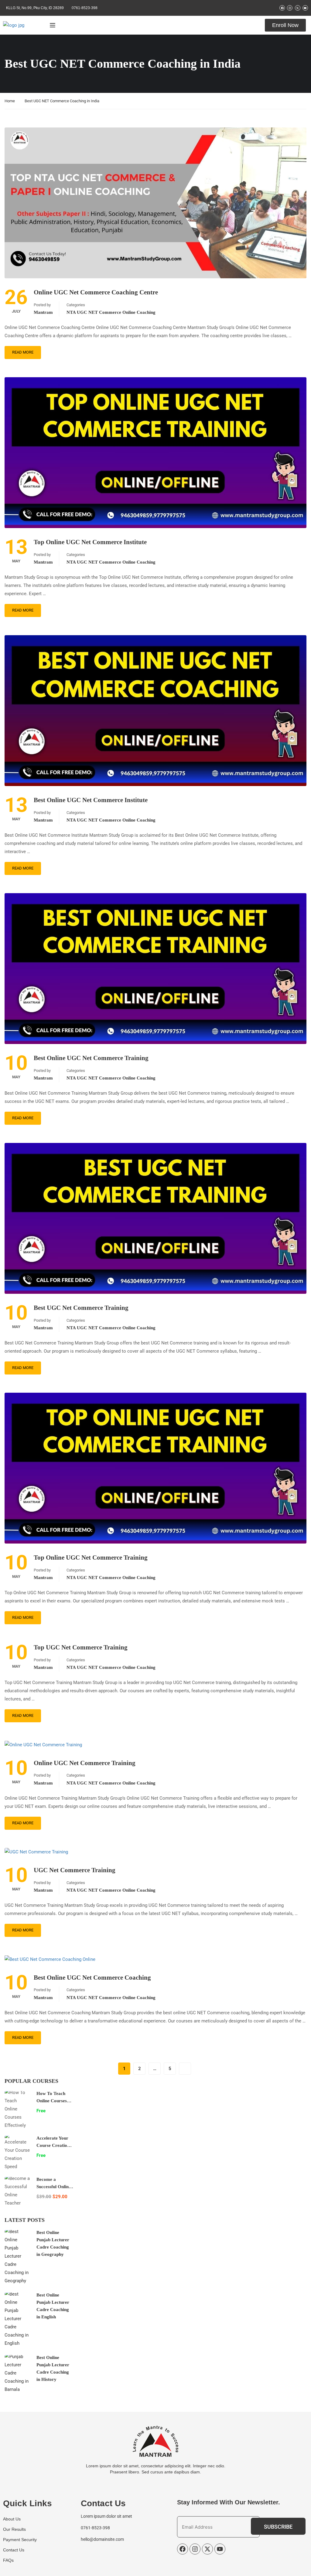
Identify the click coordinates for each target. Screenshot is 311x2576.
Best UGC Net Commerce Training (81, 1308)
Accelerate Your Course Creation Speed (53, 2145)
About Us (12, 2519)
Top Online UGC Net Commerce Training (91, 1557)
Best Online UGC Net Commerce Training (91, 1058)
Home (10, 101)
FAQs (8, 2560)
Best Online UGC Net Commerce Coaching (92, 1978)
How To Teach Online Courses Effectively (52, 2101)
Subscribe (278, 2527)
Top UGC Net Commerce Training (81, 1647)
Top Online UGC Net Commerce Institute (90, 542)
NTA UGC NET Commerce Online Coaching (111, 312)
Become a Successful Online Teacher (54, 2187)
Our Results (14, 2529)
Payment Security (20, 2540)
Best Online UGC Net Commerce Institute (91, 800)
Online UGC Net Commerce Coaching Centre (96, 292)
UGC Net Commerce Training (75, 1870)
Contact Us (14, 2550)
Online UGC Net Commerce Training (85, 1763)
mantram (43, 312)
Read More (23, 352)
